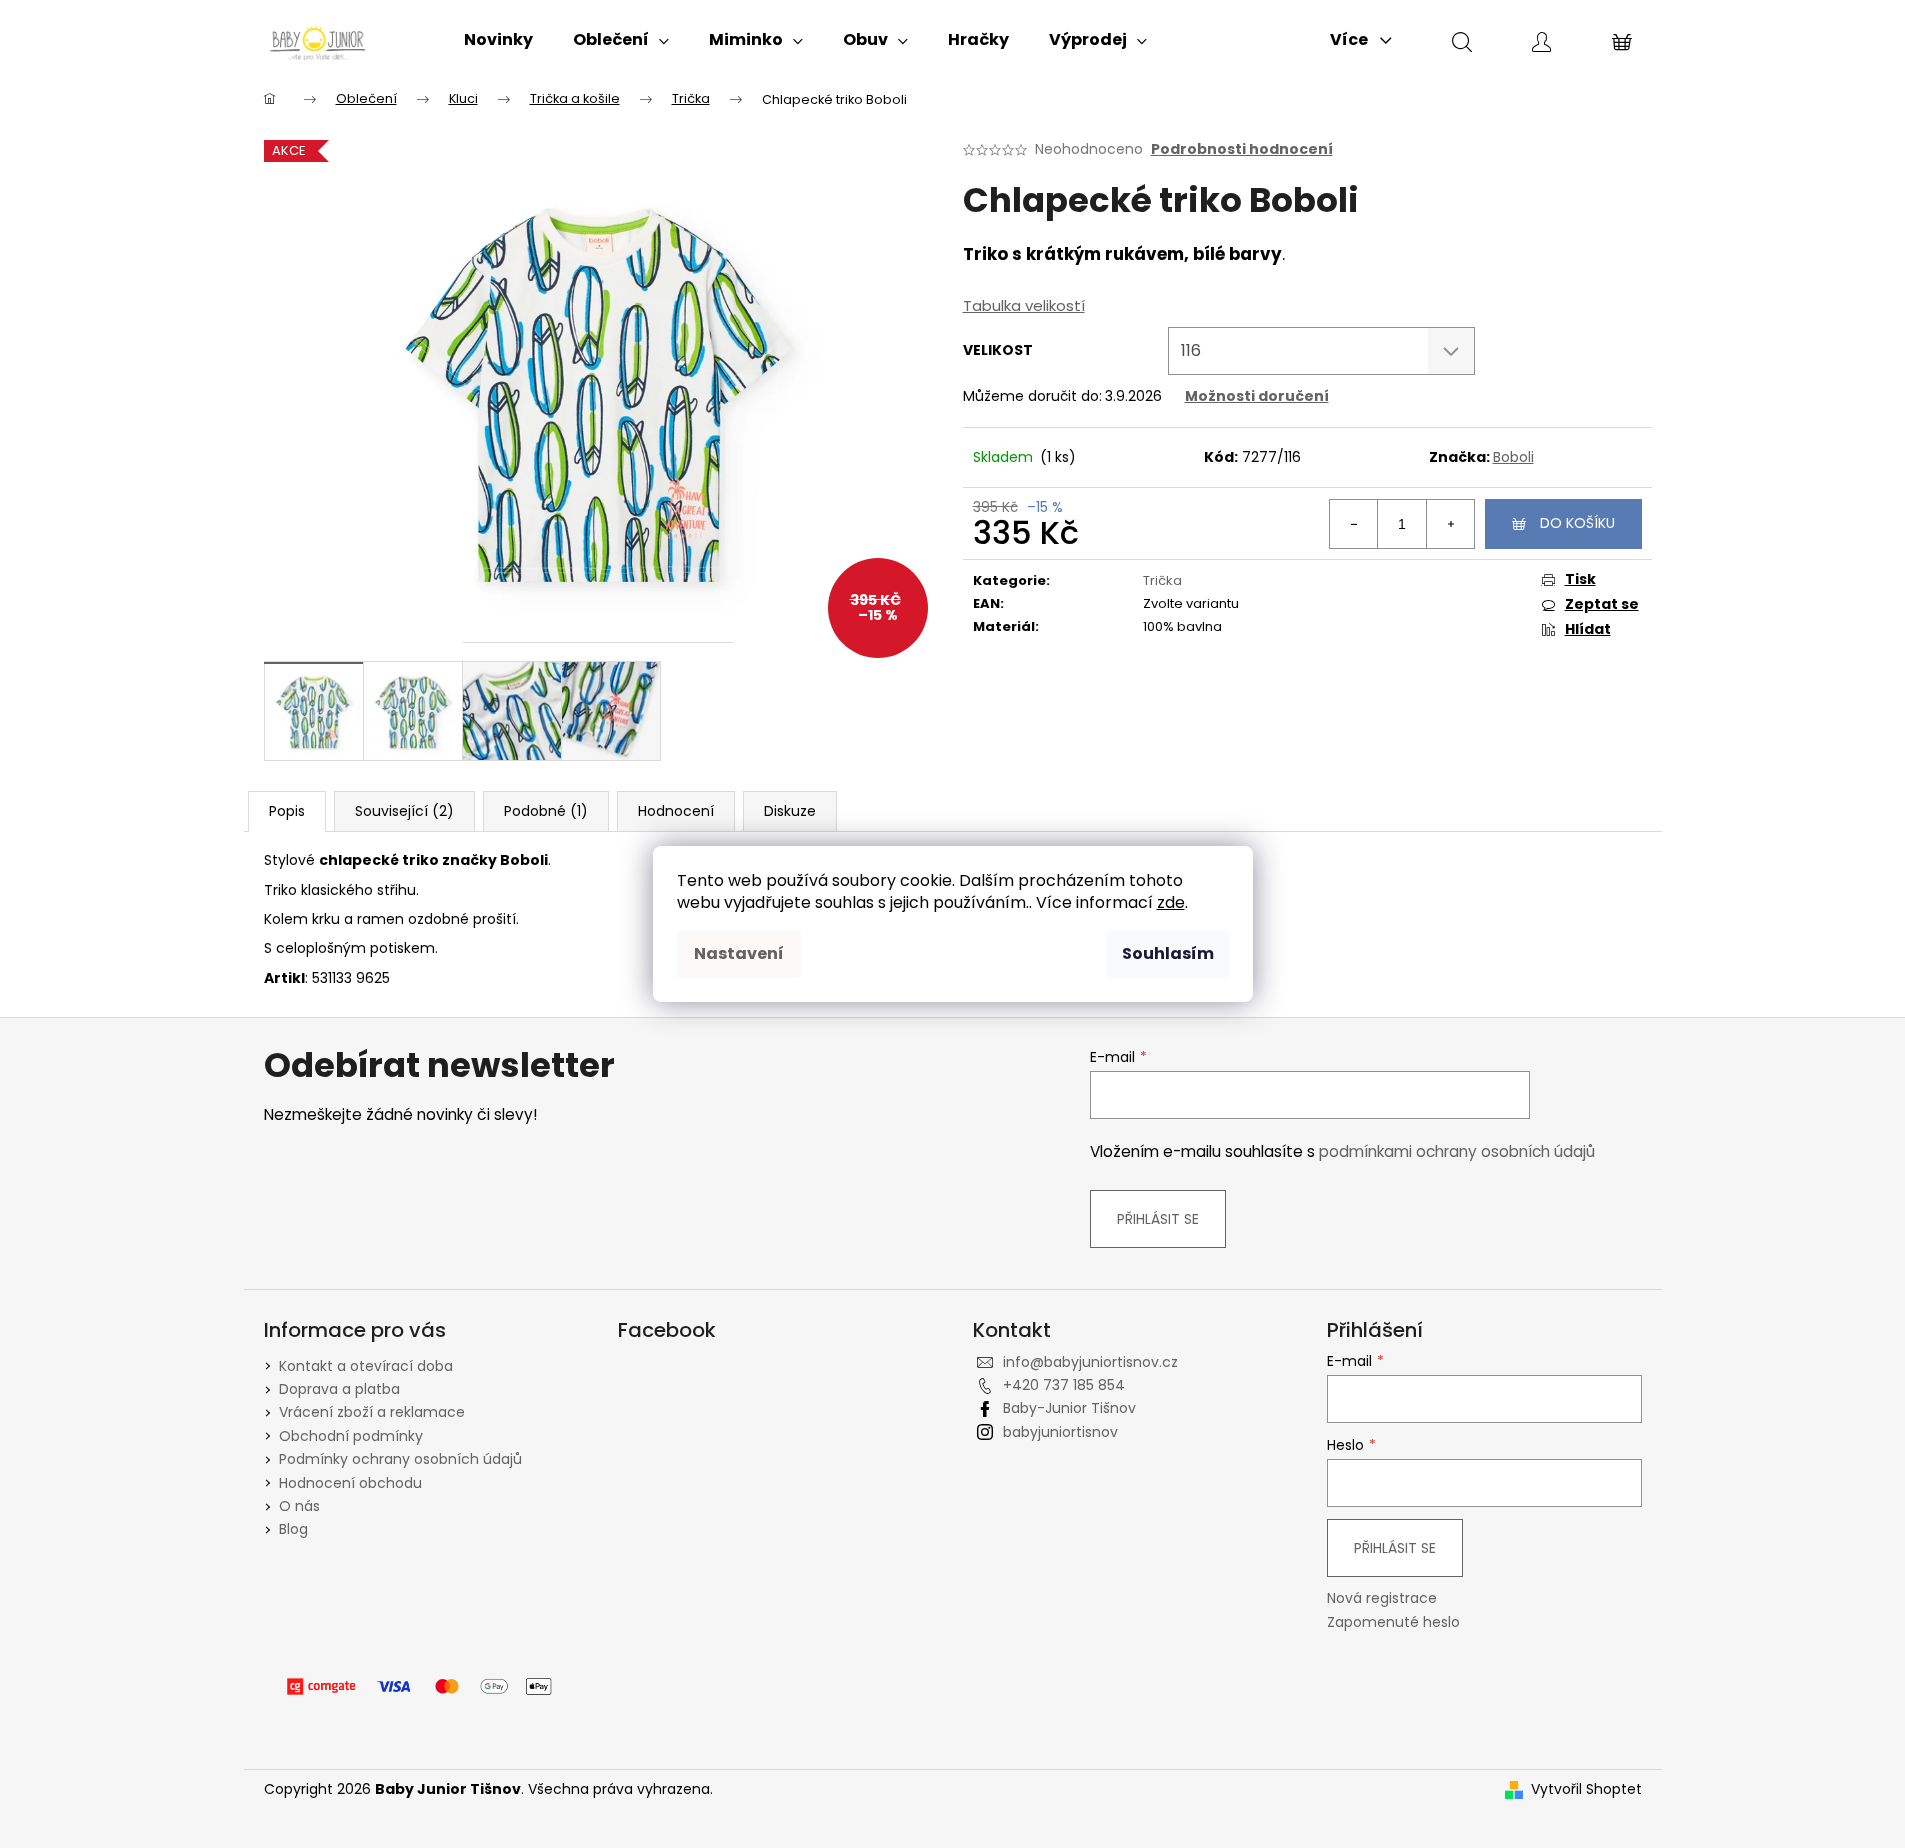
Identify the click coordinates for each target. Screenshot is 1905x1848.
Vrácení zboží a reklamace (372, 1412)
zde (1171, 902)
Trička (1162, 580)
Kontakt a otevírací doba (366, 1366)
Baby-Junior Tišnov (1069, 1408)
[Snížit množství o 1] (1354, 524)
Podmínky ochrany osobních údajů (400, 1459)
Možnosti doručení (1257, 396)
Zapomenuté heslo (1393, 1622)
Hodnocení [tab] (676, 811)
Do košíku (1577, 523)
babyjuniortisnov (1060, 1432)
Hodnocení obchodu (350, 1483)
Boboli (1513, 457)
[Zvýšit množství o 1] (1450, 524)
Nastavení (739, 953)
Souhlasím (1168, 953)
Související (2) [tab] (404, 811)
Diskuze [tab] (790, 811)
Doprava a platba (339, 1389)
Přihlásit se (1158, 1219)
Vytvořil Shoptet (1586, 1789)
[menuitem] (498, 40)
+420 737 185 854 (1064, 1385)
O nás (299, 1506)
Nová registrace (1382, 1598)
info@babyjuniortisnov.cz (1090, 1362)
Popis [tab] (287, 811)
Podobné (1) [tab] (546, 811)
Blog (293, 1529)
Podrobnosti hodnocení (1242, 149)
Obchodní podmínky (351, 1436)
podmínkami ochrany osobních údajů (1457, 1151)
